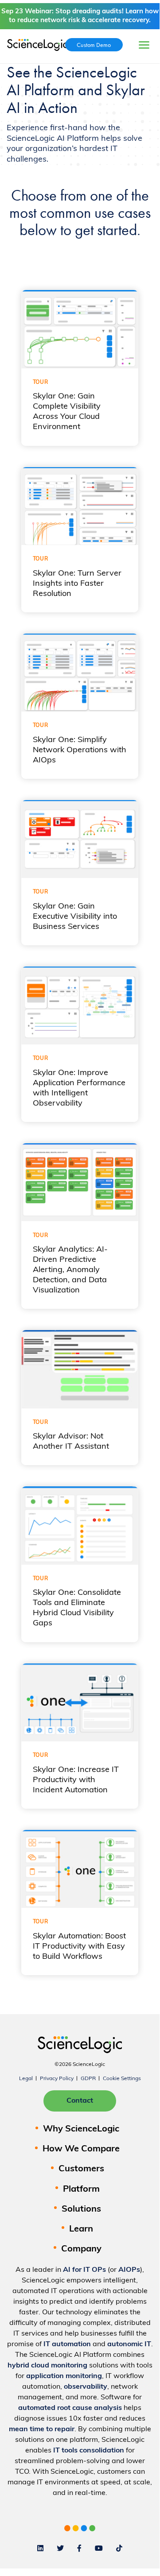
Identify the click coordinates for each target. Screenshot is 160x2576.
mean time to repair (42, 2429)
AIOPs (129, 2270)
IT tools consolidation (89, 2451)
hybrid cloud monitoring (47, 2366)
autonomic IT (129, 2344)
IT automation (67, 2344)
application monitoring (64, 2376)
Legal (26, 2079)
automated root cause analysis (70, 2408)
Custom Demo (94, 45)
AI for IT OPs (84, 2270)
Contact (80, 2101)
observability (86, 2387)
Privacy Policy (57, 2079)
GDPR (88, 2079)
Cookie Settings (122, 2079)
